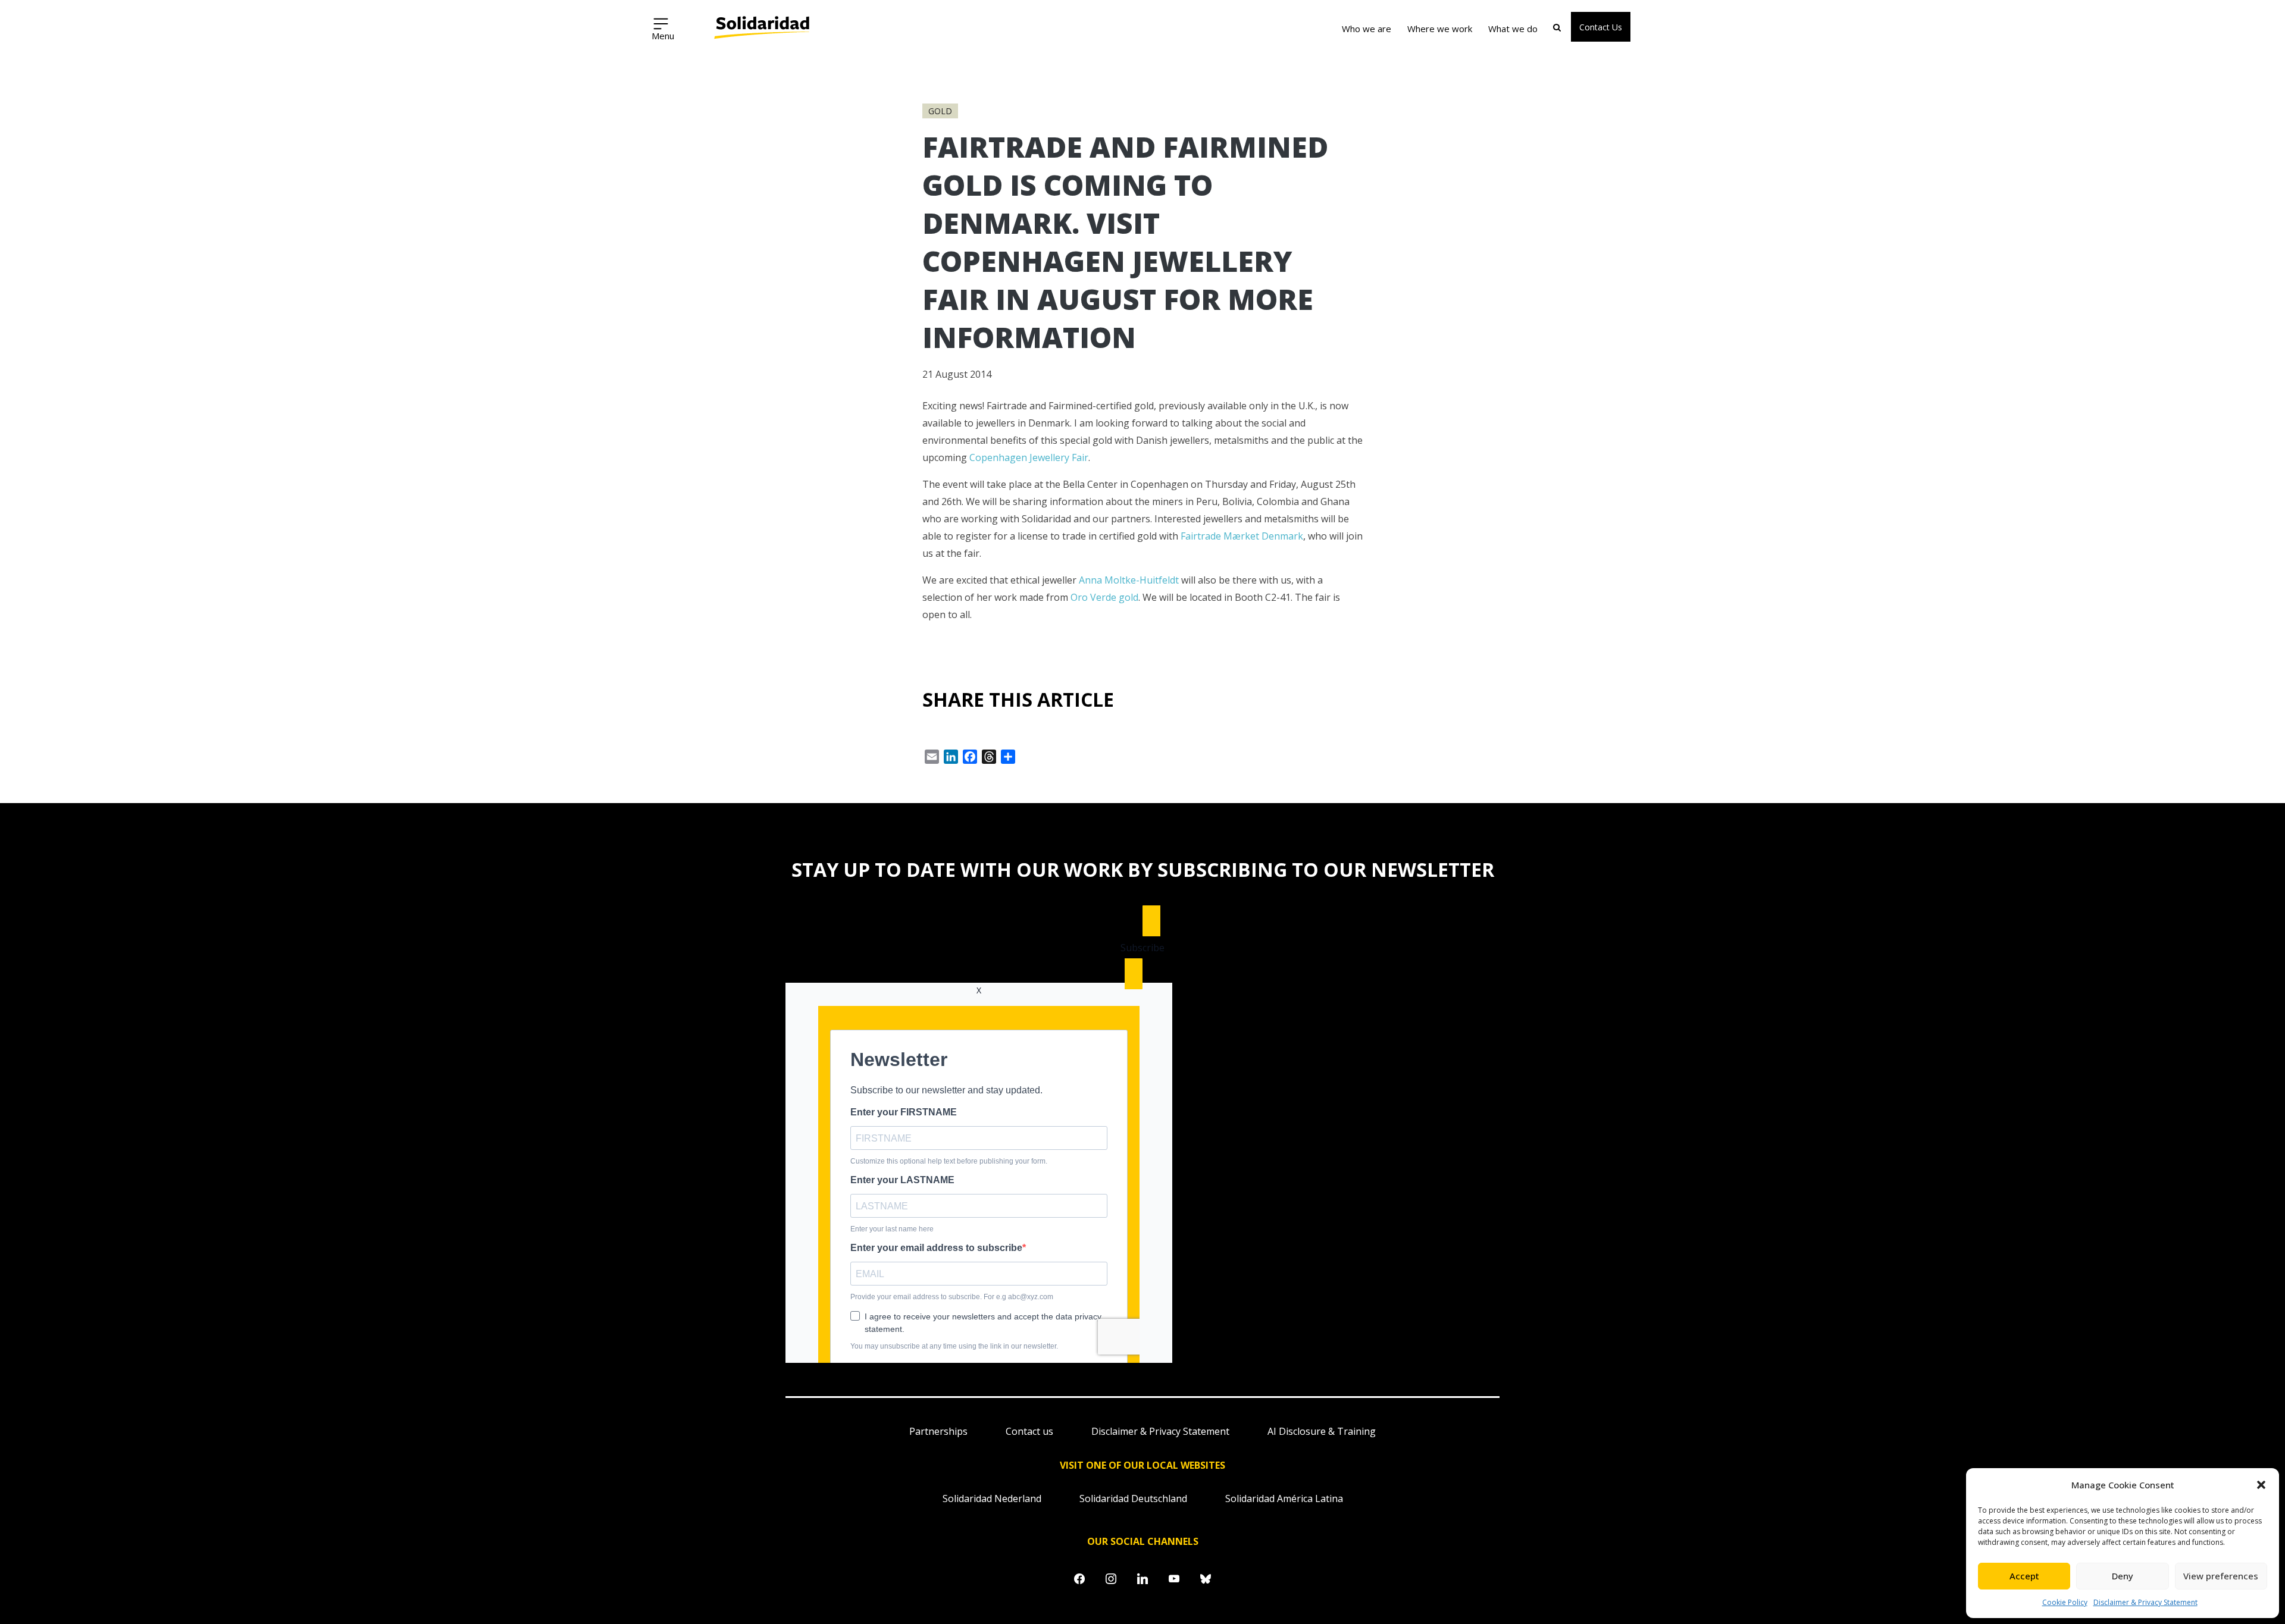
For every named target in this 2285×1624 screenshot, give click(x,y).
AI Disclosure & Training (1322, 1431)
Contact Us (1601, 27)
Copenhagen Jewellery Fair (1029, 457)
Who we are (1367, 29)
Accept (2024, 1576)
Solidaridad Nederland (992, 1498)
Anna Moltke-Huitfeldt (1129, 580)
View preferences (2221, 1576)
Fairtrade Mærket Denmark (1242, 536)
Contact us (1029, 1431)
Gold (940, 111)
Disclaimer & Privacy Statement (2145, 1602)
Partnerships (938, 1431)
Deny (2123, 1576)
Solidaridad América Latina (1284, 1498)
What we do (1513, 29)
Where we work (1440, 29)
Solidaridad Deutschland (1133, 1498)
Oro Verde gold (1104, 597)
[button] (2261, 1485)
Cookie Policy (2065, 1602)
